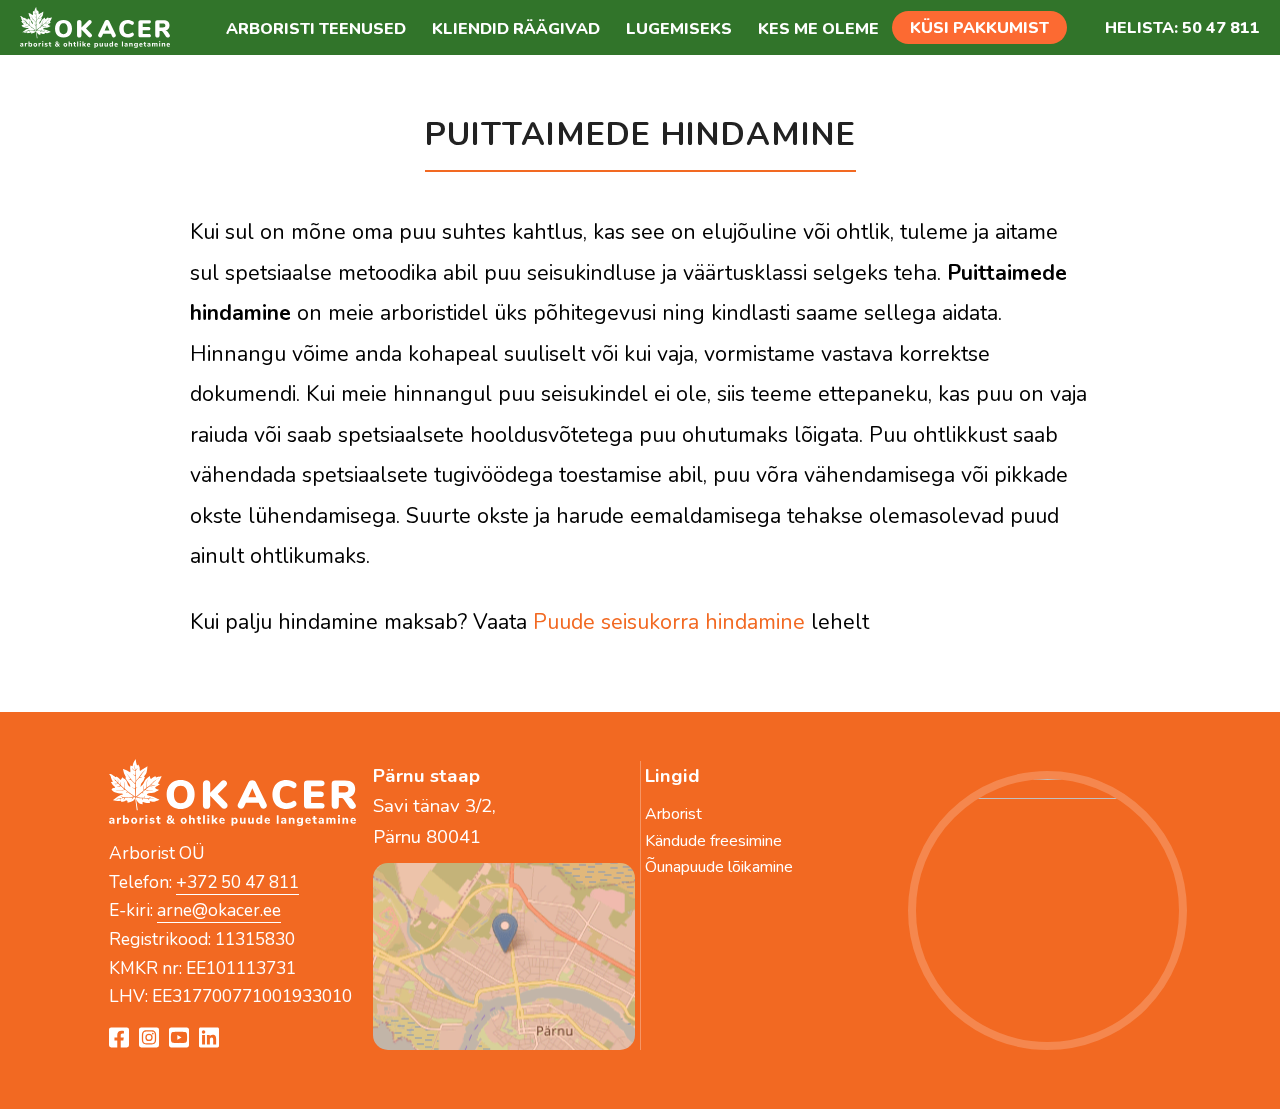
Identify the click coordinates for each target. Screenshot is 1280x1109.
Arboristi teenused (316, 29)
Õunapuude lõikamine (719, 867)
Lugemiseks (679, 29)
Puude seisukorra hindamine (669, 622)
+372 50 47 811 (237, 882)
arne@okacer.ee (219, 910)
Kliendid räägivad (516, 29)
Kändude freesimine (713, 841)
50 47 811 (1221, 28)
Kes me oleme (818, 29)
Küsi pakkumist (979, 28)
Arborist (673, 814)
